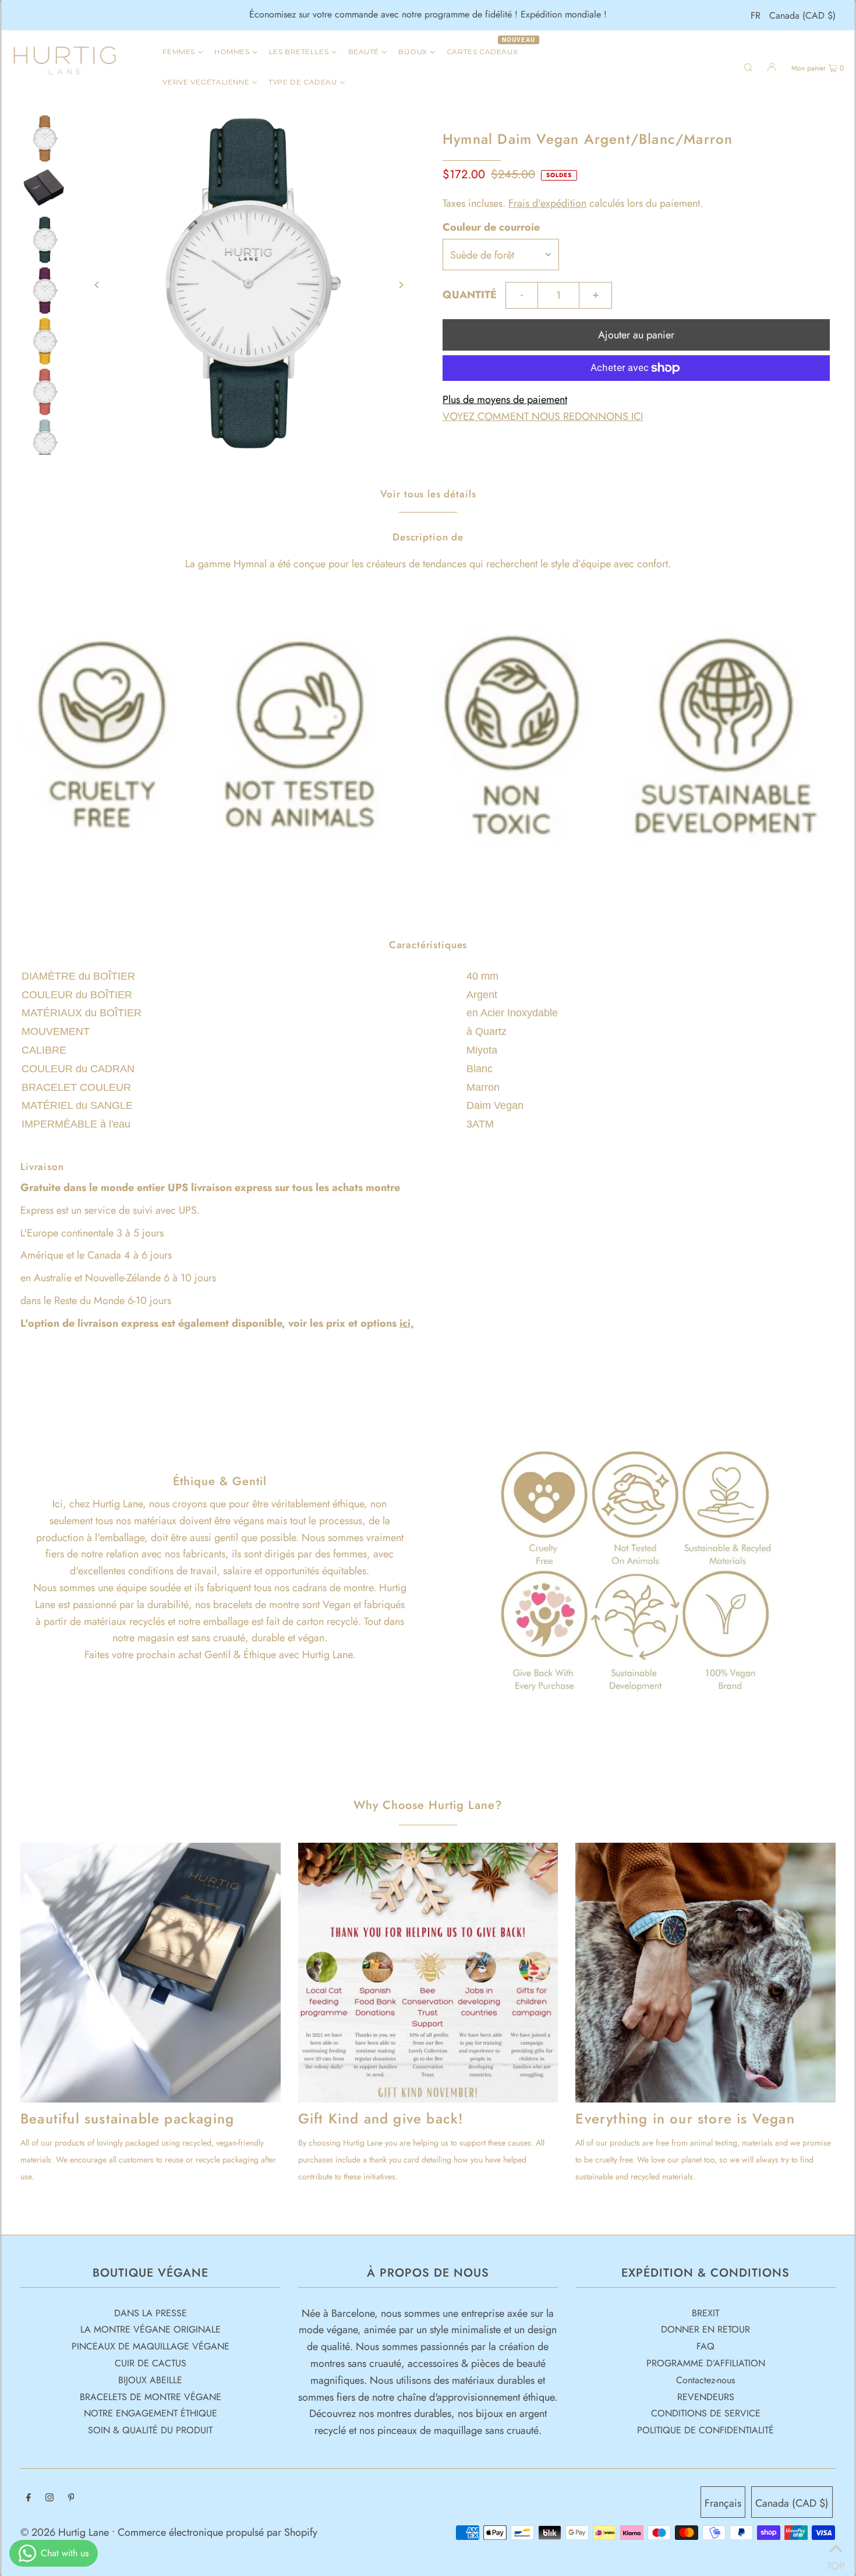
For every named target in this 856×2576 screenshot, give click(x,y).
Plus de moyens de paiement (505, 400)
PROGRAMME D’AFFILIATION (706, 2363)
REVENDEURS (706, 2397)
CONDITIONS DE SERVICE (706, 2413)
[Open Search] (748, 66)
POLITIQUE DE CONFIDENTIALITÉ (705, 2430)
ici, (407, 1323)
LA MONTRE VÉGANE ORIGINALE (151, 2329)
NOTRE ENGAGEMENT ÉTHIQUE (151, 2413)
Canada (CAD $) (802, 15)
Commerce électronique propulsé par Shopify (217, 2532)
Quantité (470, 295)
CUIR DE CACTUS (151, 2363)
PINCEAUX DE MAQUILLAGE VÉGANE (151, 2346)
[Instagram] (49, 2498)
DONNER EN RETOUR (705, 2329)
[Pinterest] (71, 2498)
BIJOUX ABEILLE (150, 2380)
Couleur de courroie (491, 227)
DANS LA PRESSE (151, 2313)
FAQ (705, 2346)
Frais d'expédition (547, 203)
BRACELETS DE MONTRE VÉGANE (151, 2397)
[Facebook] (29, 2498)
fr (756, 15)
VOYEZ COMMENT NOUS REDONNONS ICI (543, 416)
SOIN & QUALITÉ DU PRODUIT (150, 2430)
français (723, 2503)
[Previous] (97, 285)
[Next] (401, 285)
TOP (836, 2561)
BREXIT (705, 2313)
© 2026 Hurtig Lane (66, 2532)
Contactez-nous (705, 2380)
